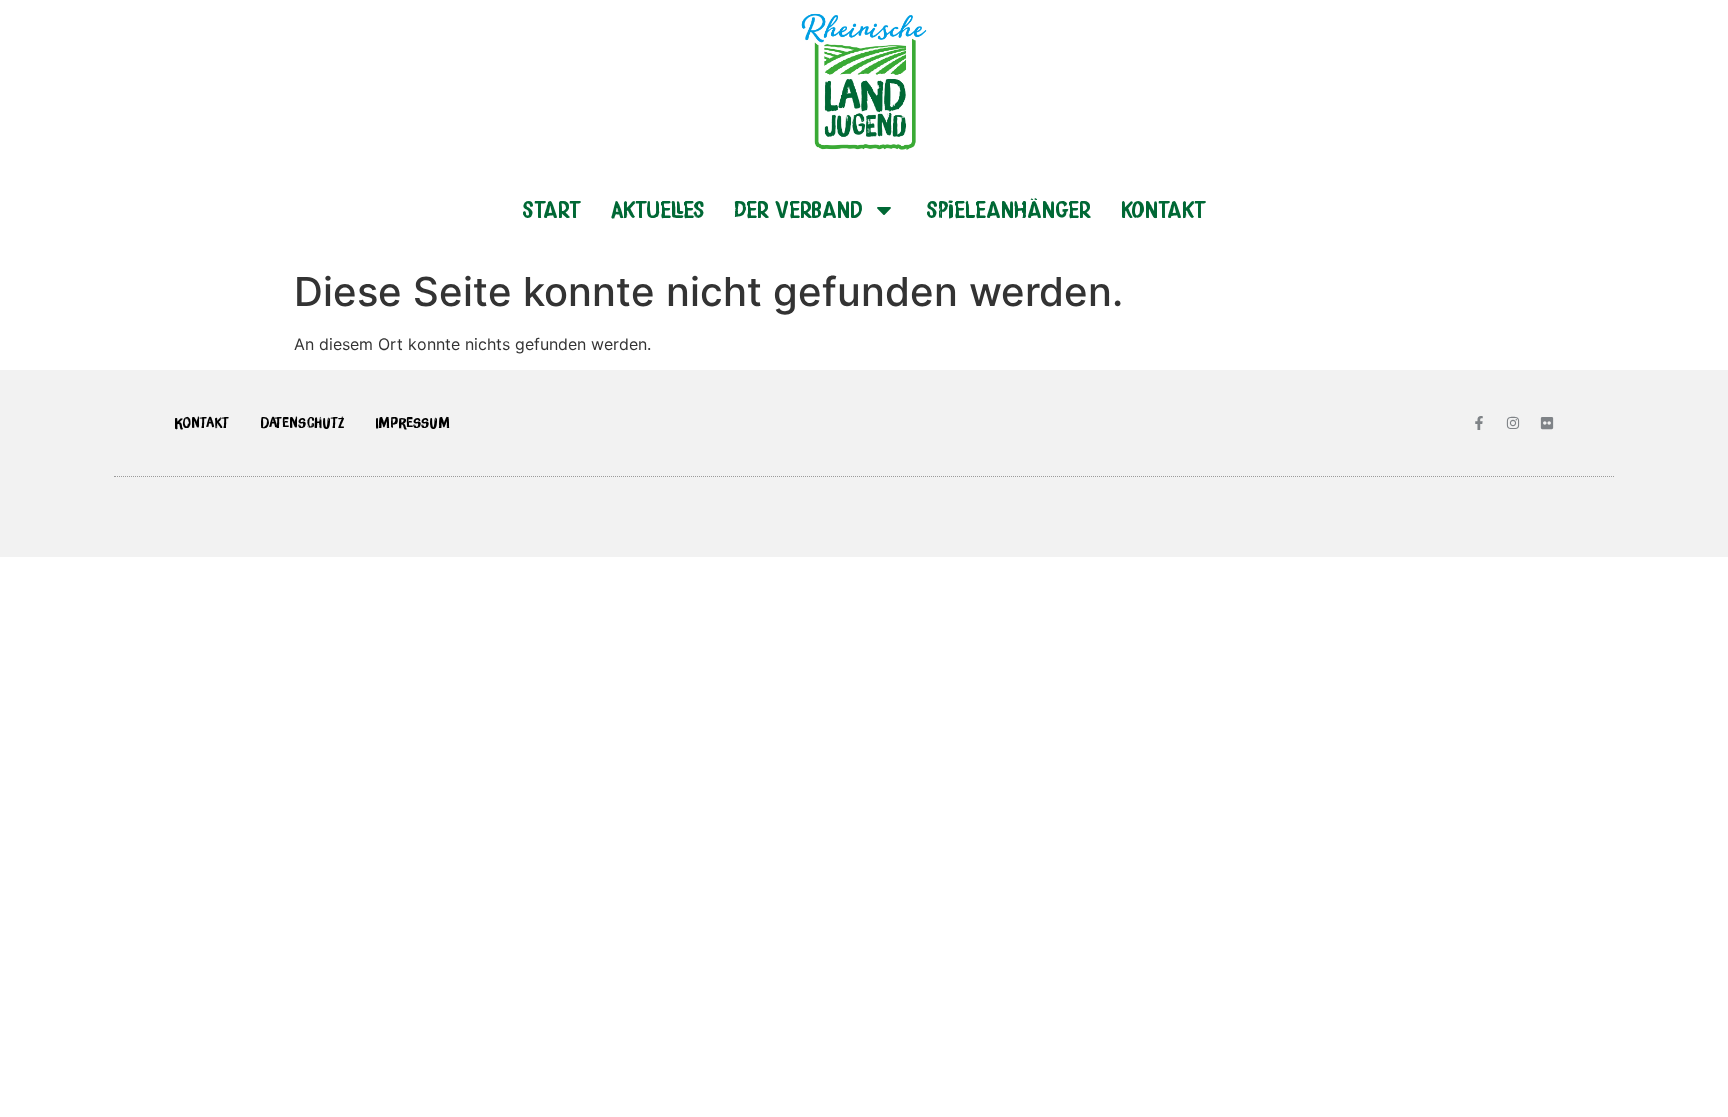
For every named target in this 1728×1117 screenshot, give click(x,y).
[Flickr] (1547, 423)
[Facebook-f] (1479, 423)
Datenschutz (302, 422)
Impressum (412, 422)
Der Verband (798, 209)
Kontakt (1163, 209)
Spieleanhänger (1008, 209)
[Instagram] (1513, 423)
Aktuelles (657, 209)
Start (551, 209)
